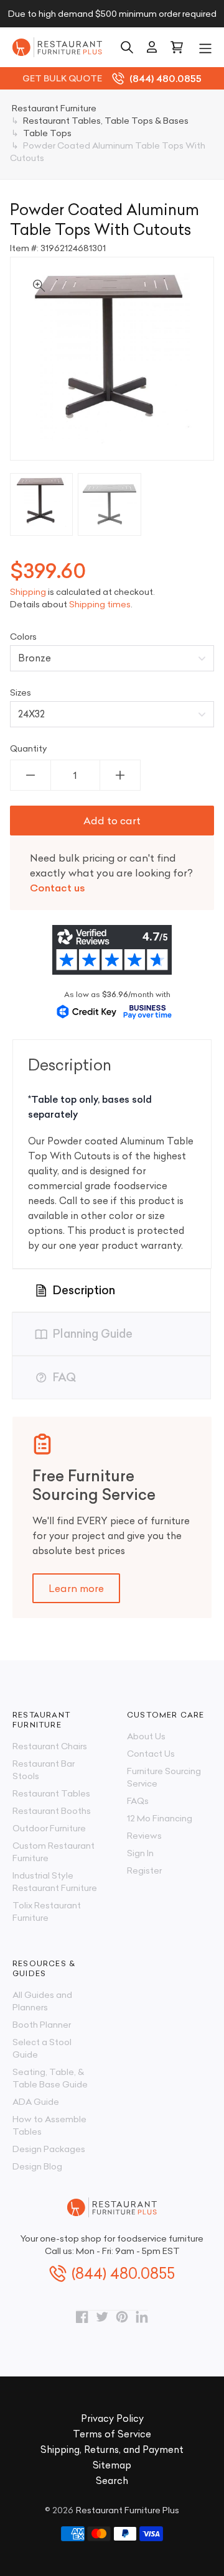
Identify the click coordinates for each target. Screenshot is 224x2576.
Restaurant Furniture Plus (128, 2510)
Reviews (144, 1836)
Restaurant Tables (51, 1793)
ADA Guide (36, 2102)
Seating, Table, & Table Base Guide (50, 2078)
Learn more (76, 1588)
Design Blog (37, 2166)
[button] (205, 47)
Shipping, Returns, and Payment (112, 2449)
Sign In (140, 1853)
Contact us (58, 888)
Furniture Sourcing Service (164, 1777)
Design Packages (49, 2149)
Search (112, 2481)
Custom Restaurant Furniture (54, 1852)
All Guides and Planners (42, 2001)
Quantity (29, 748)
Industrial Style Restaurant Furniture (55, 1882)
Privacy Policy (112, 2418)
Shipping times (100, 604)
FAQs (138, 1801)
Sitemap (112, 2465)
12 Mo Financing (160, 1818)
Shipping (28, 592)
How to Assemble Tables (49, 2125)
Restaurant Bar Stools (44, 1770)
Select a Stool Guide (42, 2048)
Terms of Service (112, 2434)
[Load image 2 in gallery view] (109, 504)
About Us (146, 1736)
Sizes (21, 692)
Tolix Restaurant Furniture (47, 1911)
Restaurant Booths (52, 1811)
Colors (23, 637)
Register (144, 1870)
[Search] (127, 47)
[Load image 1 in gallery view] (41, 504)
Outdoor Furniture (49, 1828)
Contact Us (151, 1754)
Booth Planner (42, 2025)
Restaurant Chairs (50, 1746)
